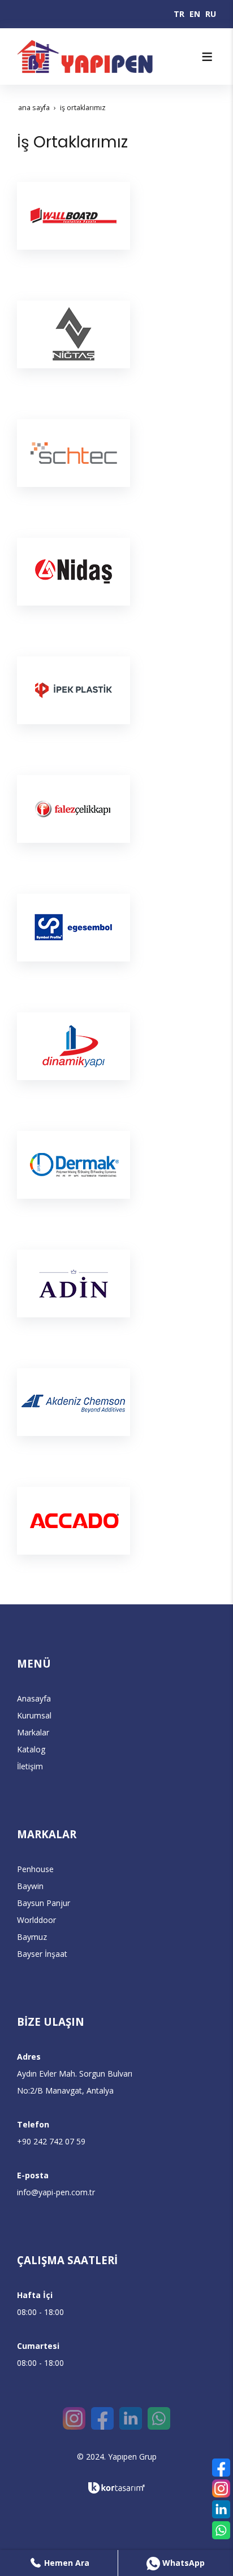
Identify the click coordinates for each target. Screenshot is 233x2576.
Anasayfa (34, 1698)
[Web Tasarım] (116, 2488)
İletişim (30, 1766)
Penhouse (35, 1869)
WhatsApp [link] (182, 2563)
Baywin (30, 1886)
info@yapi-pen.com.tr (56, 2192)
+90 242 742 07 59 (51, 2141)
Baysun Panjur (44, 1903)
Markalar (33, 1732)
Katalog (31, 1749)
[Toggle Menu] (207, 56)
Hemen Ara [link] (66, 2563)
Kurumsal (34, 1715)
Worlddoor (36, 1920)
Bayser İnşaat (42, 1954)
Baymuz (32, 1937)
